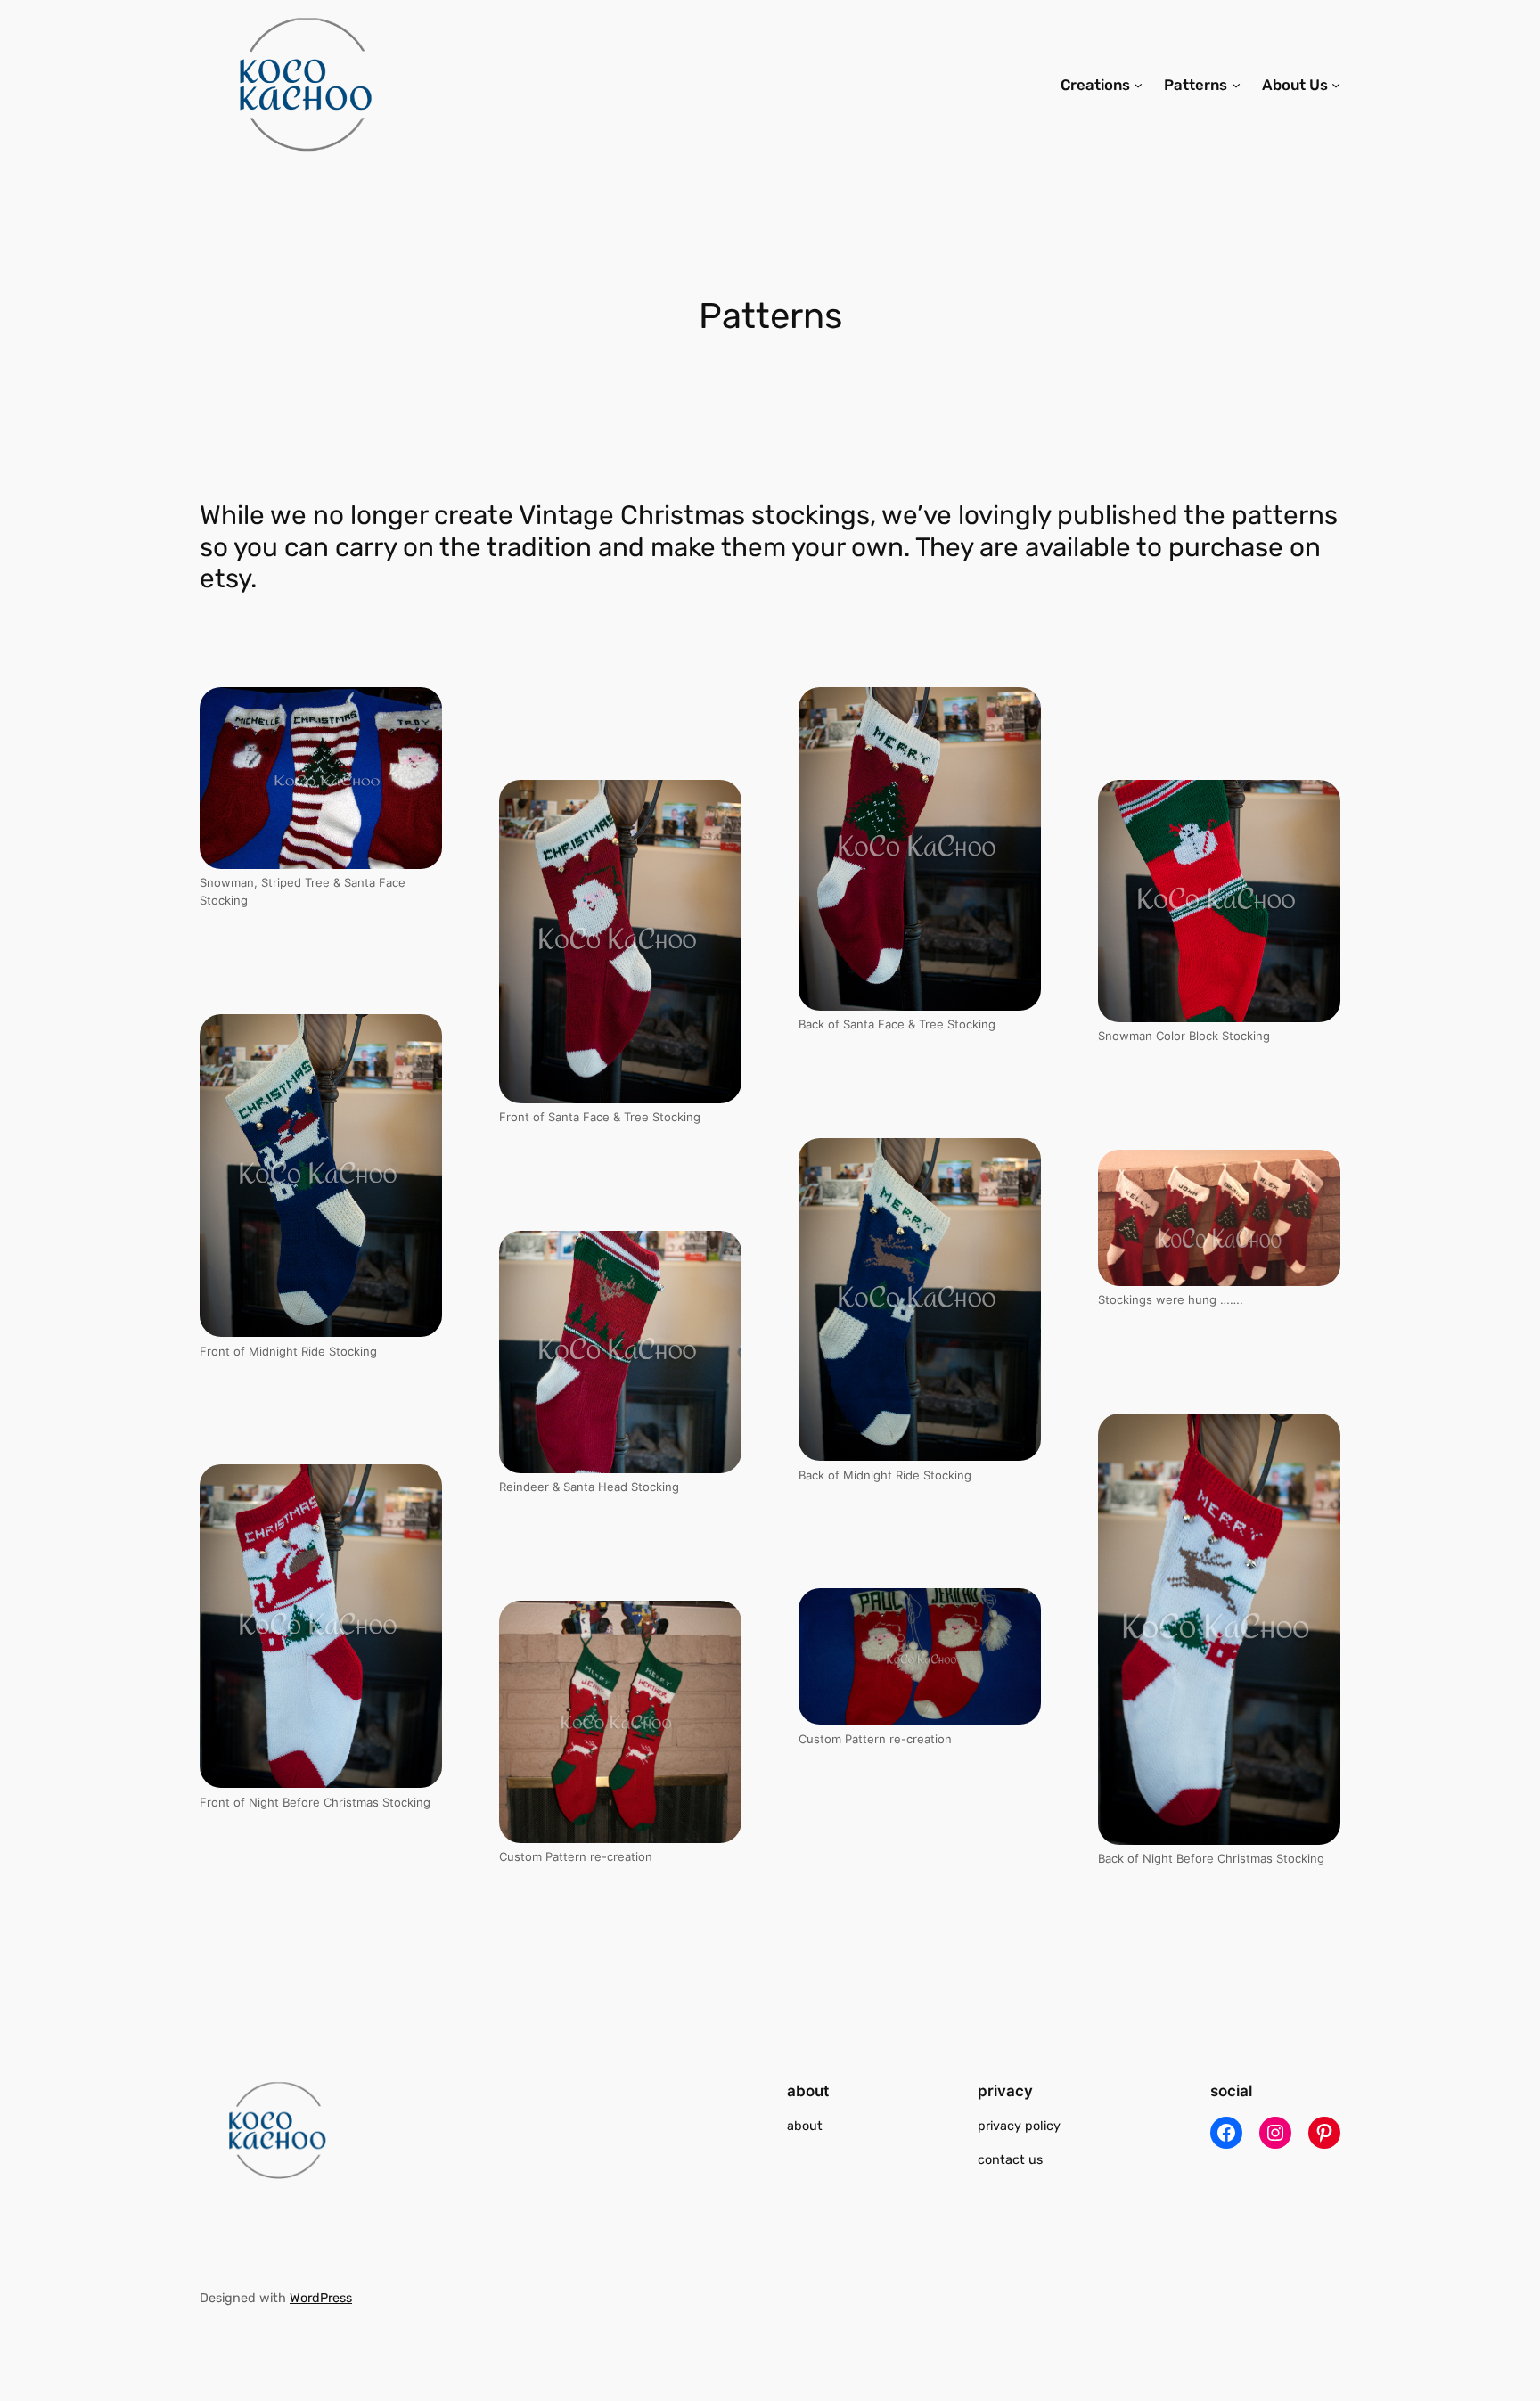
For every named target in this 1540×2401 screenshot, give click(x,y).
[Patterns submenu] (1236, 85)
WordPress (321, 2298)
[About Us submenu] (1336, 85)
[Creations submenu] (1138, 85)
